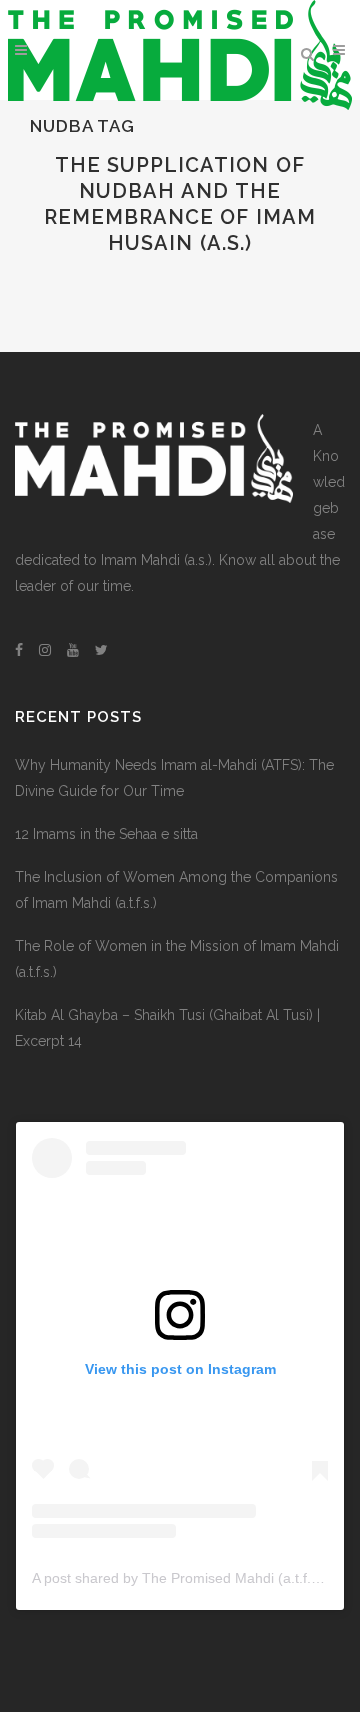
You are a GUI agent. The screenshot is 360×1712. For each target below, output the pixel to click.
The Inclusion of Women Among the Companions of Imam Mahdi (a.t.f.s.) (176, 890)
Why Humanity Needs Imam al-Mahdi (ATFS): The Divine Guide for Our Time (174, 778)
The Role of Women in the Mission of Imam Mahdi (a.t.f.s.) (177, 959)
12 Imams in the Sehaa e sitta (106, 834)
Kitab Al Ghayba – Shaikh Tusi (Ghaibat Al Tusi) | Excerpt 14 (167, 1028)
